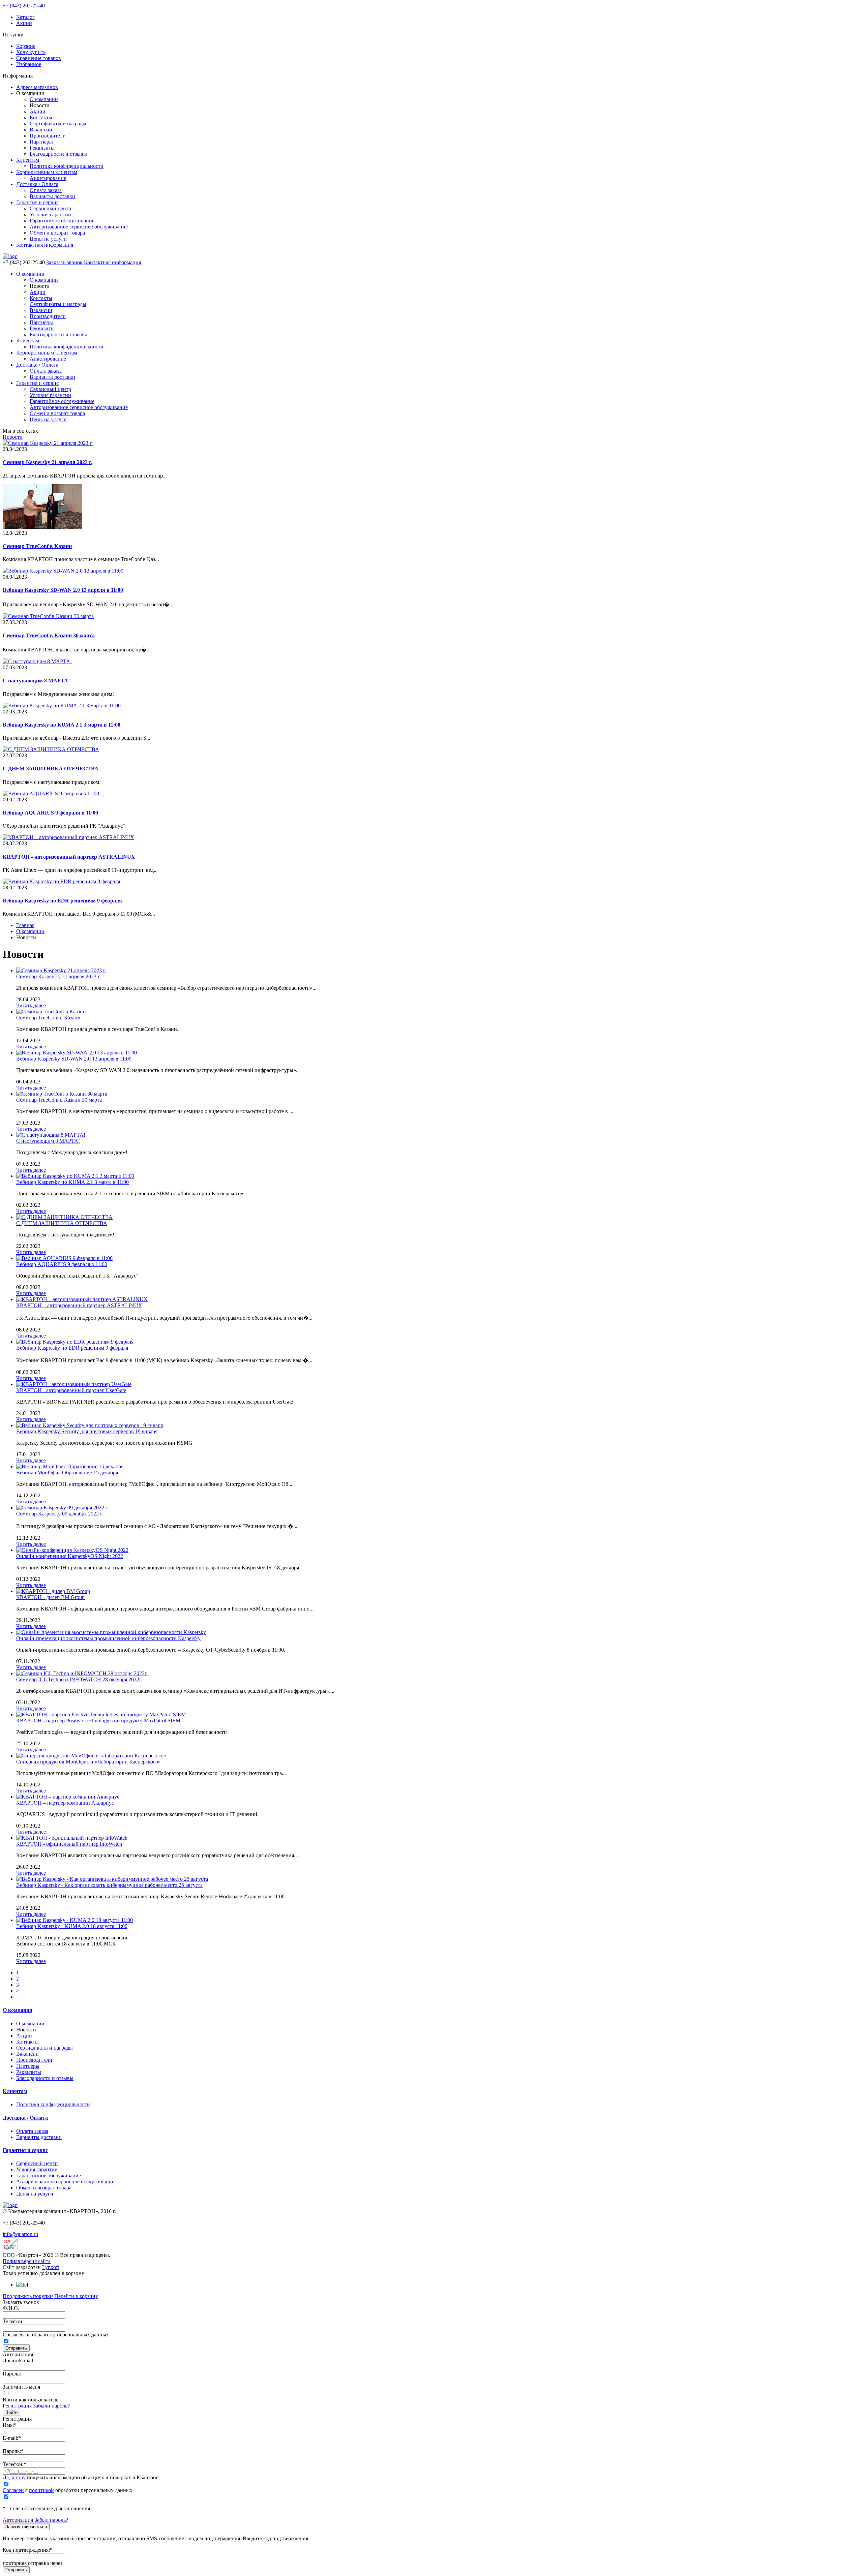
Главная (25, 925)
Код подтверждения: (28, 2550)
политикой (41, 2490)
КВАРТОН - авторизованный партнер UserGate (71, 1390)
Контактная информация (45, 245)
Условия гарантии (50, 214)
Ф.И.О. (11, 2308)
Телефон (12, 2321)
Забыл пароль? (51, 2520)
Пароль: (12, 2374)
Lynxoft (51, 2267)
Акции (24, 23)
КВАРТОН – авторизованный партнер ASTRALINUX (79, 1305)
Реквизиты (42, 148)
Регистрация (17, 2406)
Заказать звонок (64, 262)
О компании (44, 99)
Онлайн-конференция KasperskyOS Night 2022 (70, 1556)
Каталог (25, 17)
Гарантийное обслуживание (62, 221)
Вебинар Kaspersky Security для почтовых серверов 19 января (87, 1431)
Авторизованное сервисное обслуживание (79, 227)
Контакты (41, 117)
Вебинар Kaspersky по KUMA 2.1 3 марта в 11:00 (72, 1182)
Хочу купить (31, 52)
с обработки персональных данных (68, 2490)
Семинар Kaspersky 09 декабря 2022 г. (60, 1514)
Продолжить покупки (28, 2296)
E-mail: (12, 2438)
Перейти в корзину (76, 2296)
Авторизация (18, 2520)
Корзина (26, 46)
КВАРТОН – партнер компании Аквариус (65, 1803)
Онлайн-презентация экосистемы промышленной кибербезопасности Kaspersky (108, 1638)
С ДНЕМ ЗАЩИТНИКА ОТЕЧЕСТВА (62, 1223)
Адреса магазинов (37, 87)
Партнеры (41, 142)
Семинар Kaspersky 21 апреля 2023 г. (58, 976)
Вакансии (41, 130)
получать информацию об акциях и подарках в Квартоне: (81, 2477)
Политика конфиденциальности (67, 166)
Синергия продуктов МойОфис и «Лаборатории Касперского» (88, 1762)
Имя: (10, 2425)
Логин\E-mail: (19, 2360)
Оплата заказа (46, 190)
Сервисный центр (50, 208)
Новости (13, 437)
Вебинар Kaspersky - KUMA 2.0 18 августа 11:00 (72, 1926)
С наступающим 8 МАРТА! (48, 1141)
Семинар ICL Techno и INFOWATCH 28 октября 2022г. (79, 1679)
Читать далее (31, 1005)
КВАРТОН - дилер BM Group (50, 1597)
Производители (48, 136)
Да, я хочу (15, 2477)
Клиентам (28, 160)
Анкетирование (48, 178)
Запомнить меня (21, 2387)
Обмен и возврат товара (57, 233)
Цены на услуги (48, 239)
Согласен (13, 2490)
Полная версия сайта (27, 2261)
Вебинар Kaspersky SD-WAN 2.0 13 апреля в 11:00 (74, 1059)
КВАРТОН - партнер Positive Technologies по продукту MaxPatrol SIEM (98, 1721)
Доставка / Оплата (37, 184)
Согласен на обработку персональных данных (56, 2335)
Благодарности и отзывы (58, 154)
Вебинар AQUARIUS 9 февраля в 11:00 (62, 1264)
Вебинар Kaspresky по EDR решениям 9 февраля (72, 1348)
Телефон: (14, 2464)
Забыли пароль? (51, 2406)
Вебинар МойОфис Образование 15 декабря (67, 1473)
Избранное (29, 64)
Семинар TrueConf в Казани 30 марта (59, 1100)
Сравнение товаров (39, 58)
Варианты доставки (52, 196)
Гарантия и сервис (37, 202)
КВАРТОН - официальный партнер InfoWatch (69, 1844)
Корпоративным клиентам (47, 172)
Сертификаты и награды (58, 124)
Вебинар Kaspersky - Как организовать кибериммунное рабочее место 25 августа (109, 1885)
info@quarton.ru (20, 2234)
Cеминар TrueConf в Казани (48, 1018)
